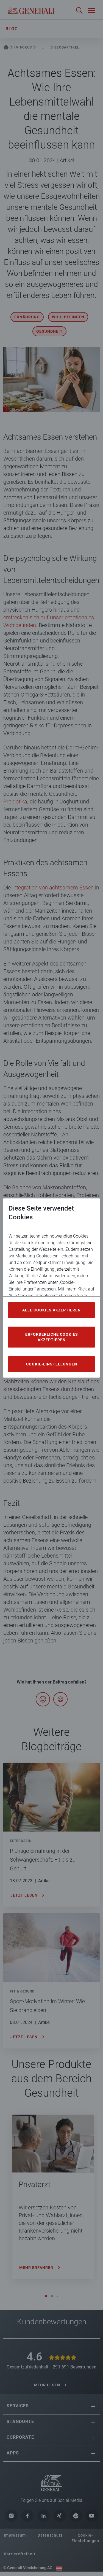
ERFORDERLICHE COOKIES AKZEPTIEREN (52, 1337)
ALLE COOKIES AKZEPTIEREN (51, 1310)
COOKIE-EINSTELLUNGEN (52, 1364)
